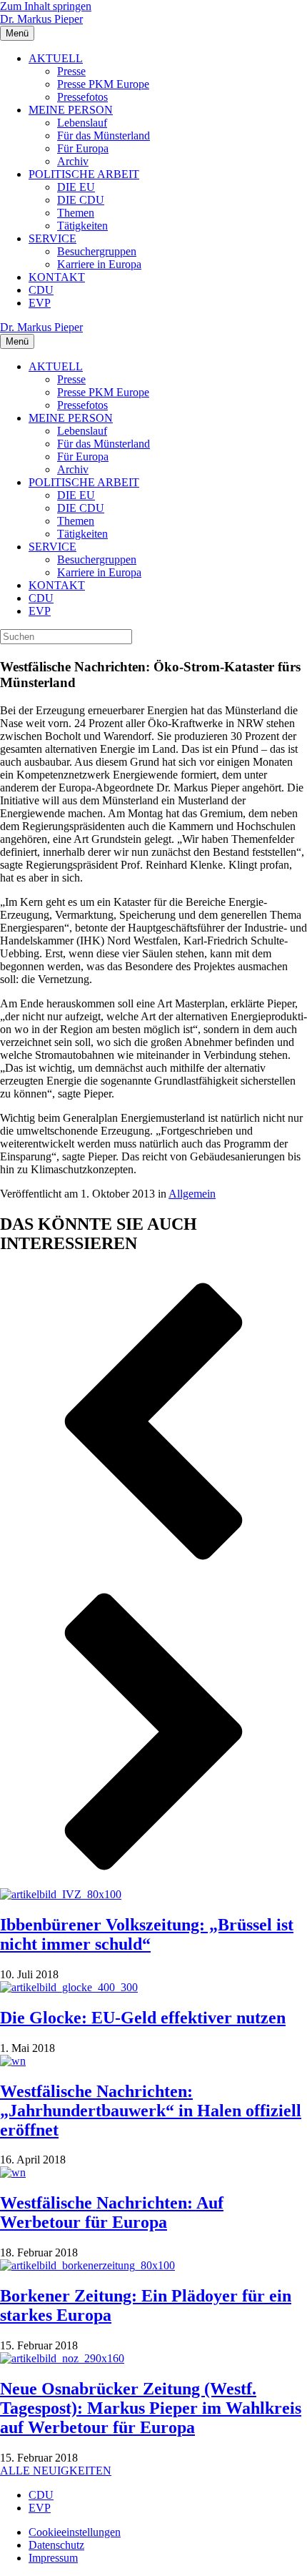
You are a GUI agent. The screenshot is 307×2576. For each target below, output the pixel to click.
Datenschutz (56, 2545)
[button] (153, 1423)
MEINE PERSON (71, 110)
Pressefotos (82, 97)
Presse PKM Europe (103, 84)
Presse (71, 71)
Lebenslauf (82, 123)
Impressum (53, 2558)
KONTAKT (57, 277)
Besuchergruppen (97, 251)
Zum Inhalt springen (46, 6)
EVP (40, 303)
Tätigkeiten (82, 226)
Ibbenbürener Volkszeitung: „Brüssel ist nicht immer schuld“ (147, 1934)
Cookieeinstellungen (75, 2532)
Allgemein (192, 1194)
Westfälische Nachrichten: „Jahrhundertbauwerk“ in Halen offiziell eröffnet (151, 2111)
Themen (76, 213)
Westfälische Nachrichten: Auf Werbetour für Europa (112, 2212)
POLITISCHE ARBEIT (84, 174)
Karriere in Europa (99, 264)
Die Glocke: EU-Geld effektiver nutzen (143, 2018)
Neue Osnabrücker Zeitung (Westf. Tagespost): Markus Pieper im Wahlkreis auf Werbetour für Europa (151, 2408)
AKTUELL (56, 58)
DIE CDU (81, 200)
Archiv (73, 161)
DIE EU (76, 187)
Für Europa (83, 148)
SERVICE (52, 238)
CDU (41, 290)
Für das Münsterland (104, 135)
